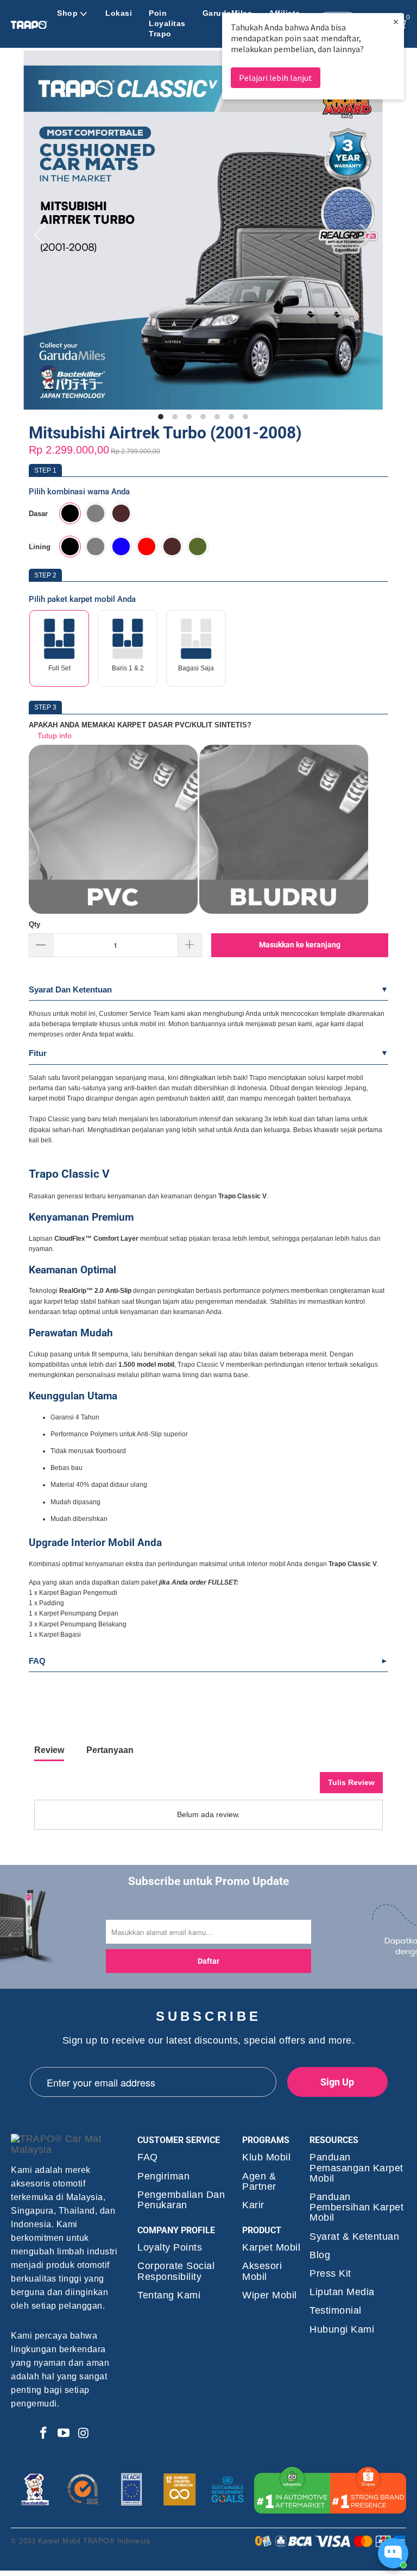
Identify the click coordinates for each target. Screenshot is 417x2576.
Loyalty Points (170, 2248)
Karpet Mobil (271, 2248)
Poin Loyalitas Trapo (167, 23)
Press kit (330, 2274)
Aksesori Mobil (262, 2271)
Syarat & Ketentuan (354, 2237)
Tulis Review (351, 1782)
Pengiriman (163, 2176)
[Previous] (43, 235)
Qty (34, 924)
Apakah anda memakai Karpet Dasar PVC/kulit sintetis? (140, 725)
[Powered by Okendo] (83, 1787)
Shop (67, 13)
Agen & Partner (259, 2182)
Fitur (38, 1053)
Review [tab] (49, 1750)
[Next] (364, 235)
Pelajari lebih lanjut (276, 78)
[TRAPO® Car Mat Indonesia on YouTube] (64, 2434)
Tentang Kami (169, 2295)
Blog (320, 2255)
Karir (253, 2205)
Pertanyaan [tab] (110, 1750)
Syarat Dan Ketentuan (70, 989)
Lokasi (119, 13)
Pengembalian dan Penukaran (181, 2200)
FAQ (37, 1661)
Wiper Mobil (270, 2295)
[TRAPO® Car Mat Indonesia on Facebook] (43, 2434)
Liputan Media (342, 2292)
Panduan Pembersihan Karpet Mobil (356, 2207)
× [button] (396, 21)
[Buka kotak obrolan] (393, 2553)
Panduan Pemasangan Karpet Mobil (356, 2168)
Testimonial (336, 2311)
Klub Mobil (266, 2157)
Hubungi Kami (342, 2330)
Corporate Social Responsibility (176, 2271)
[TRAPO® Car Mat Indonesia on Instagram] (84, 2434)
